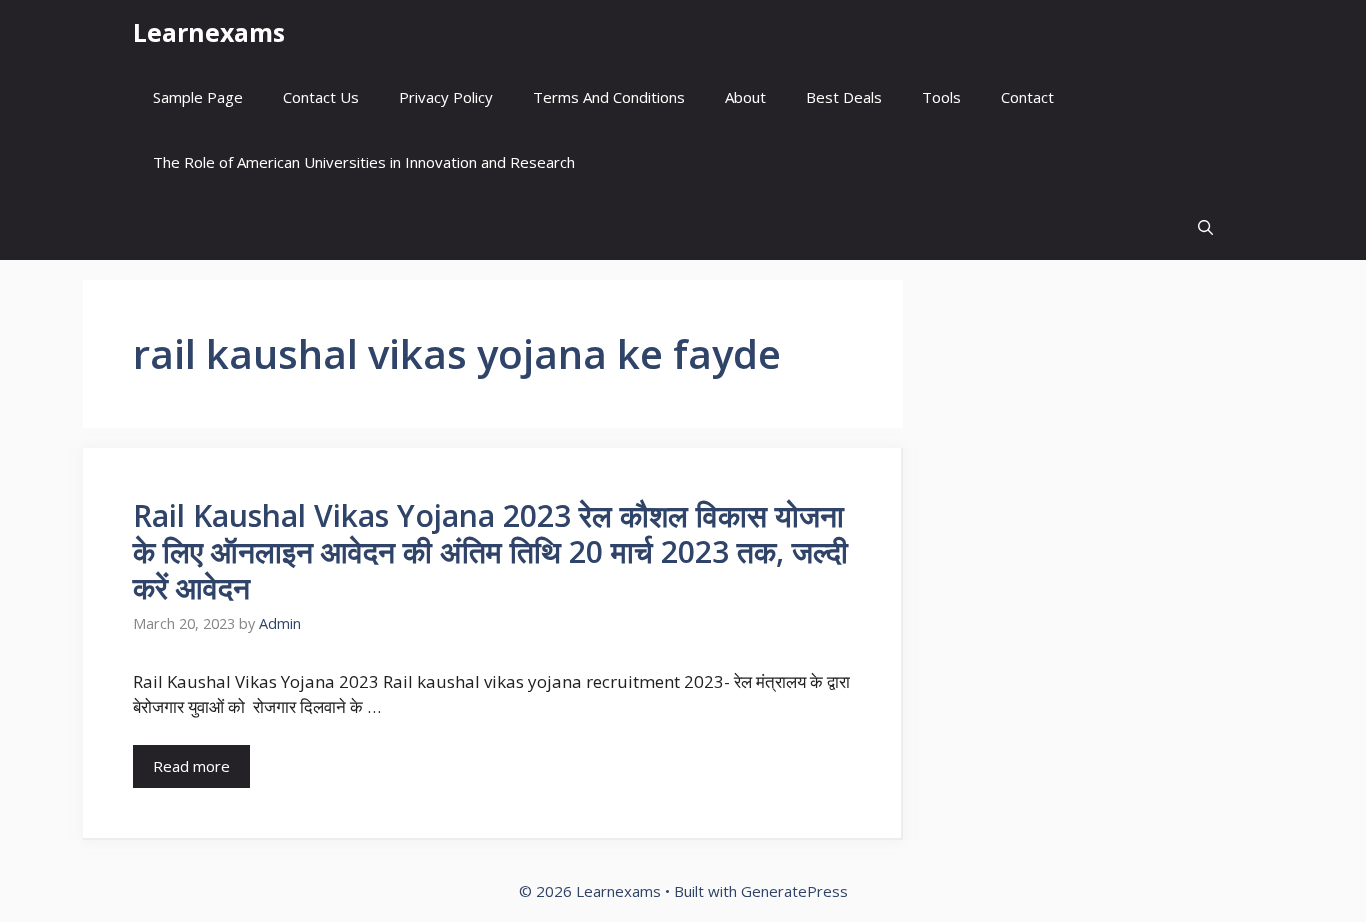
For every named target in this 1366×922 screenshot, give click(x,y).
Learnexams (209, 32)
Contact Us (321, 97)
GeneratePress (794, 891)
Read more (191, 766)
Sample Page (198, 97)
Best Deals (844, 97)
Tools (941, 97)
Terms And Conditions (609, 97)
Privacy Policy (446, 97)
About (745, 97)
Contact (1027, 97)
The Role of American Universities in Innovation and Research (364, 162)
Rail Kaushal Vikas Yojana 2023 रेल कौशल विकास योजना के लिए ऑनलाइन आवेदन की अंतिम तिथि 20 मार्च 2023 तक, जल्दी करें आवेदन (490, 551)
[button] (1205, 227)
